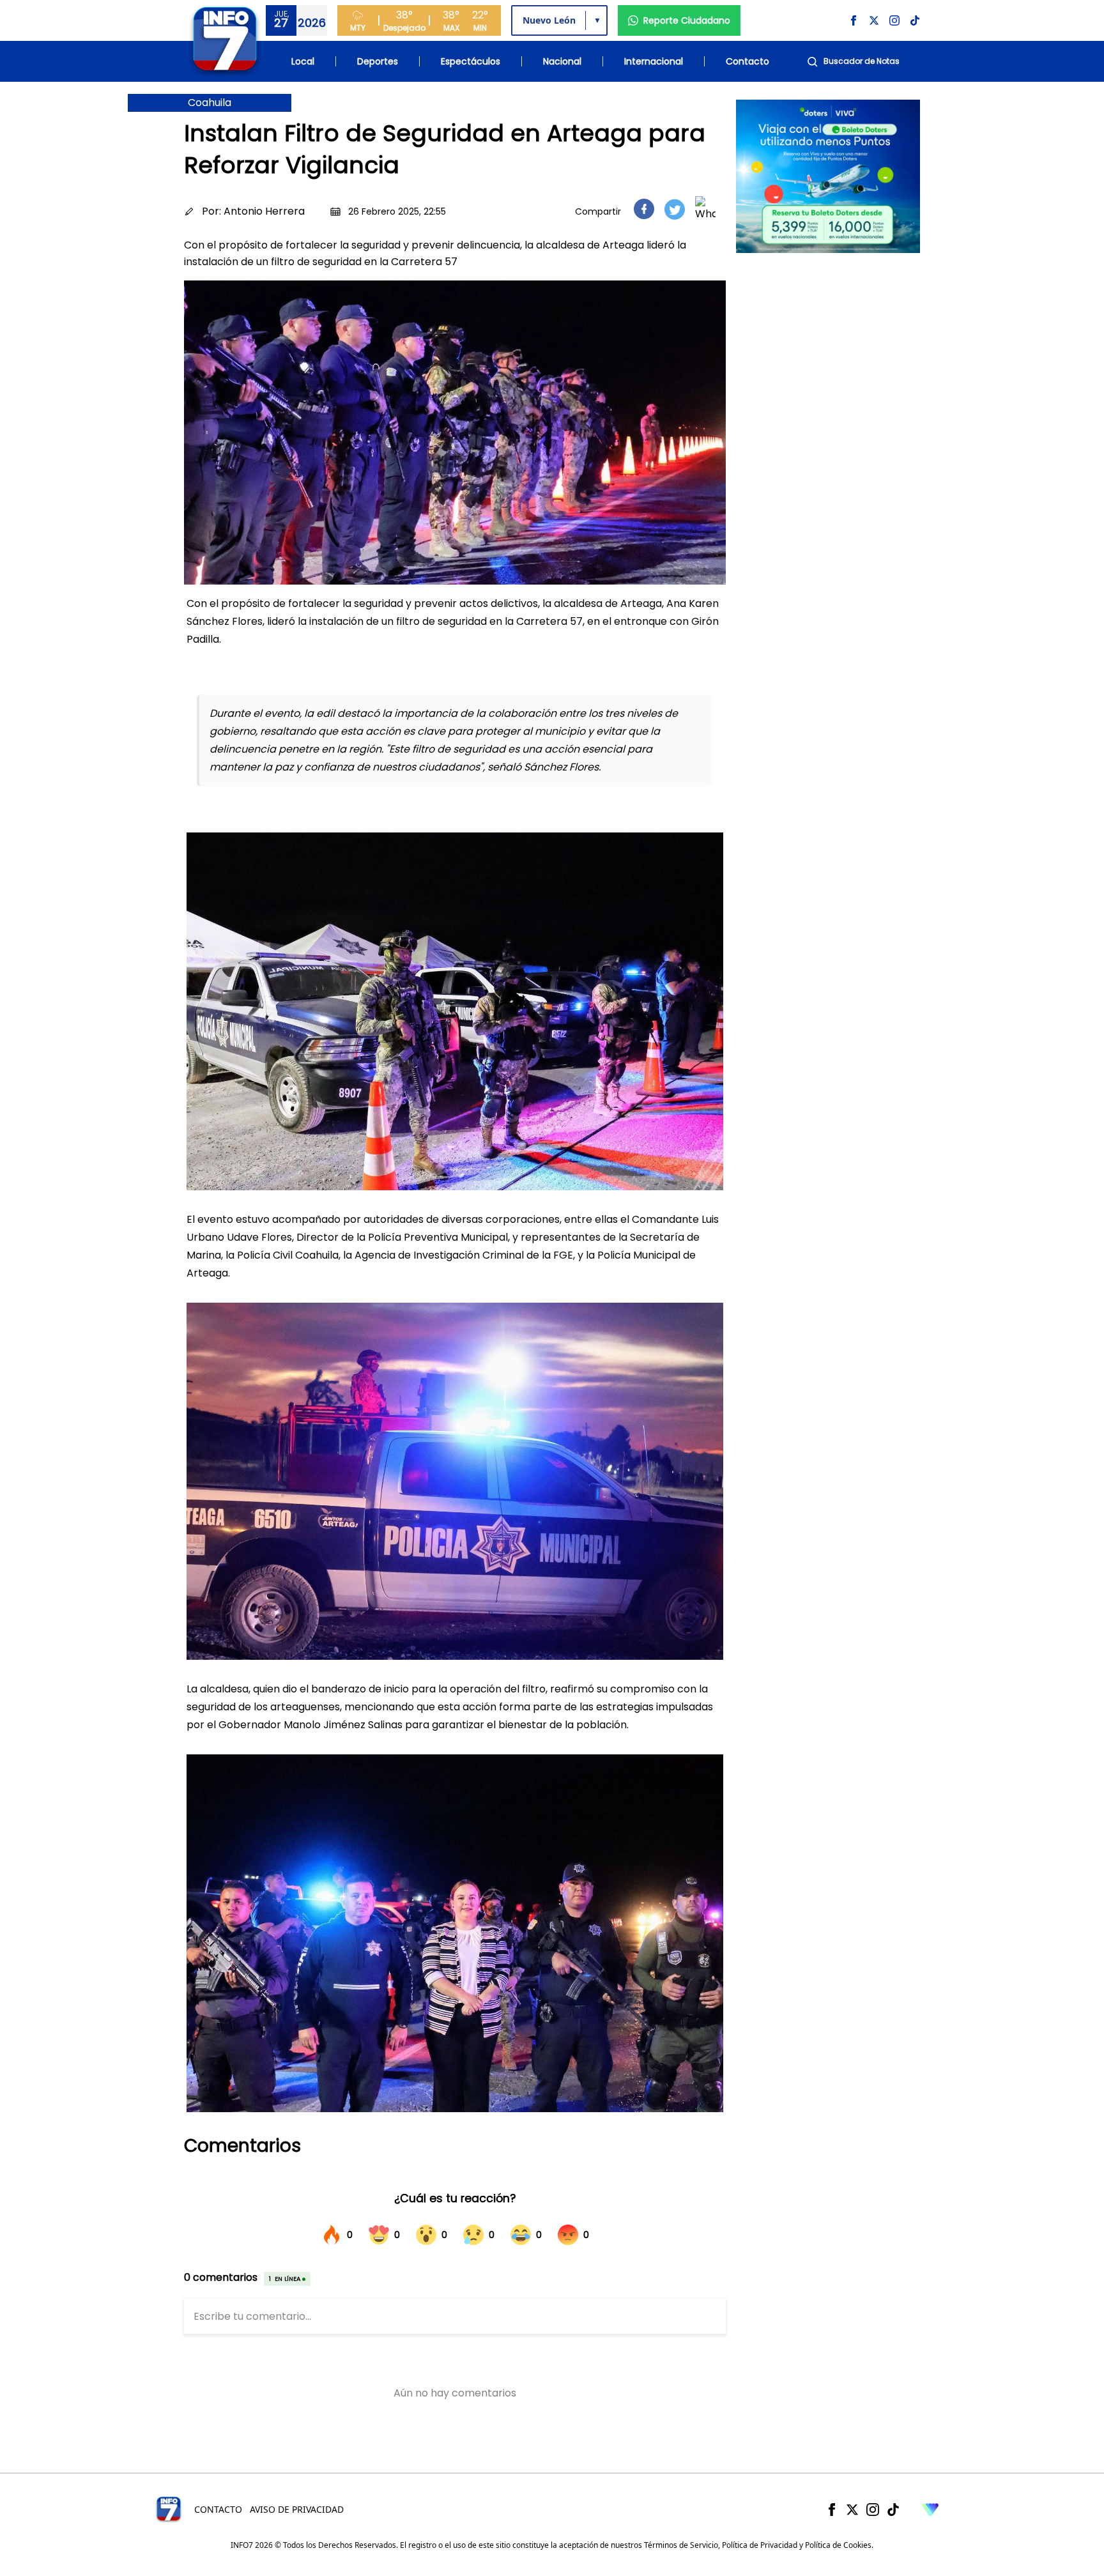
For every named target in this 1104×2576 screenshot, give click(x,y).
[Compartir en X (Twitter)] (675, 209)
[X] (852, 2510)
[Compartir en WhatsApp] (705, 209)
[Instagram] (873, 2510)
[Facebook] (832, 2510)
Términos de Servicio (681, 2545)
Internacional (654, 61)
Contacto (747, 61)
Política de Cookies (838, 2545)
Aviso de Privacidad (297, 2509)
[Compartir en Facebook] (644, 209)
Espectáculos (471, 61)
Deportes (378, 61)
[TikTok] (893, 2510)
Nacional (562, 61)
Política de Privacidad (760, 2545)
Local (303, 61)
